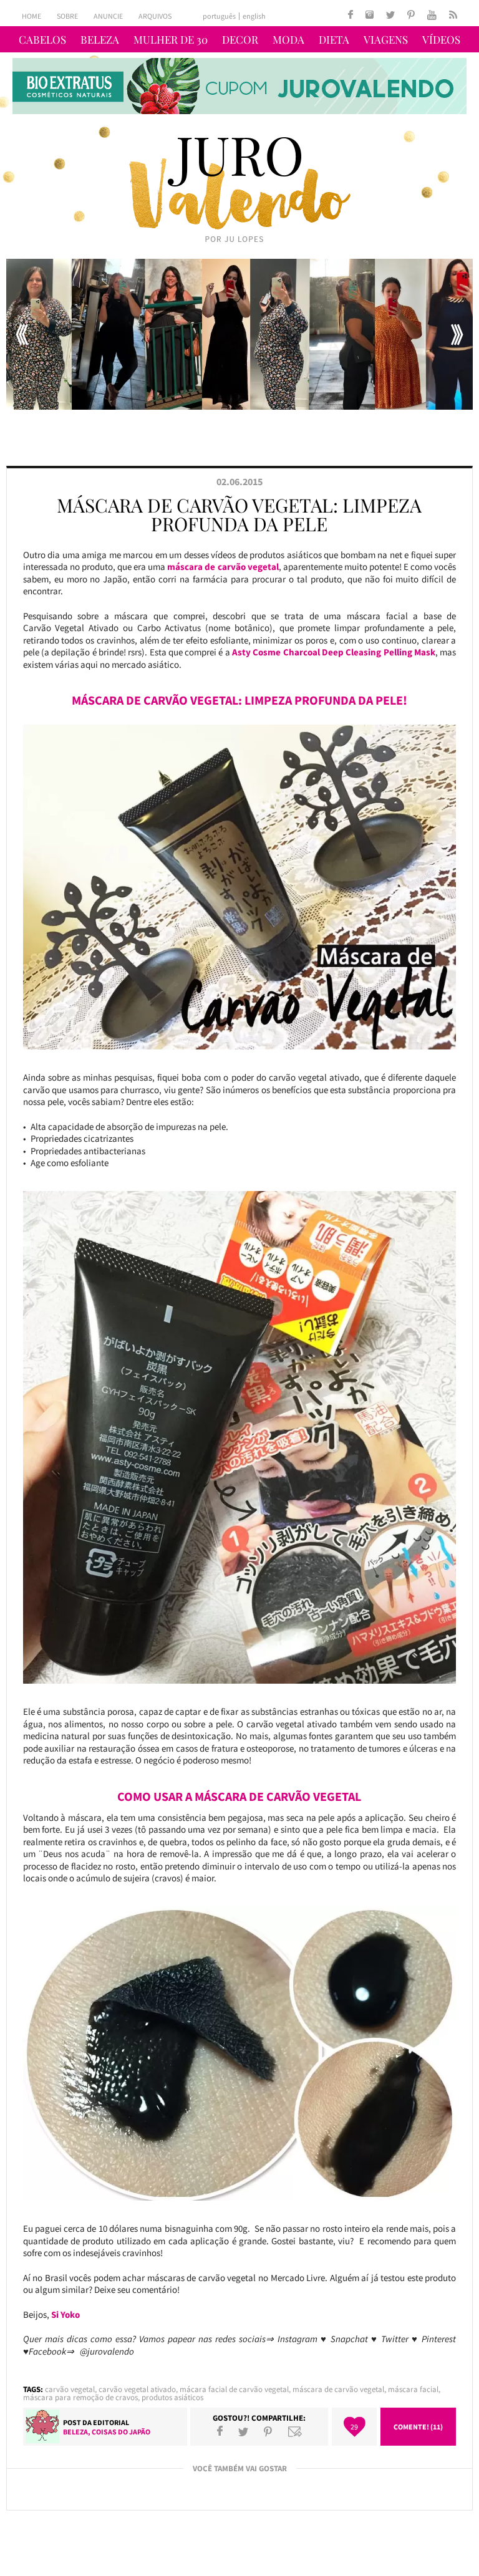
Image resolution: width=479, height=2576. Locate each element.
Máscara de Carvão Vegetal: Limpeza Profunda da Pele (239, 514)
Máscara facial (413, 2389)
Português (219, 16)
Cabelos (42, 39)
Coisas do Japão (121, 2432)
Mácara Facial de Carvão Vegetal (234, 2389)
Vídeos (441, 39)
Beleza (100, 39)
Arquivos (155, 16)
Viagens (386, 39)
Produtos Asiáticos (172, 2397)
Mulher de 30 (171, 39)
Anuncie (108, 16)
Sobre (67, 16)
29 (354, 2427)
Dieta (334, 39)
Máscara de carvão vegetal (338, 2389)
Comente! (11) (418, 2427)
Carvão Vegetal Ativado (137, 2389)
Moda (288, 39)
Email (295, 2431)
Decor (240, 39)
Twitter (243, 2431)
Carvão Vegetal (70, 2389)
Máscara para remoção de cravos (80, 2397)
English (254, 16)
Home (31, 16)
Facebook (220, 2431)
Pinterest (268, 2431)
